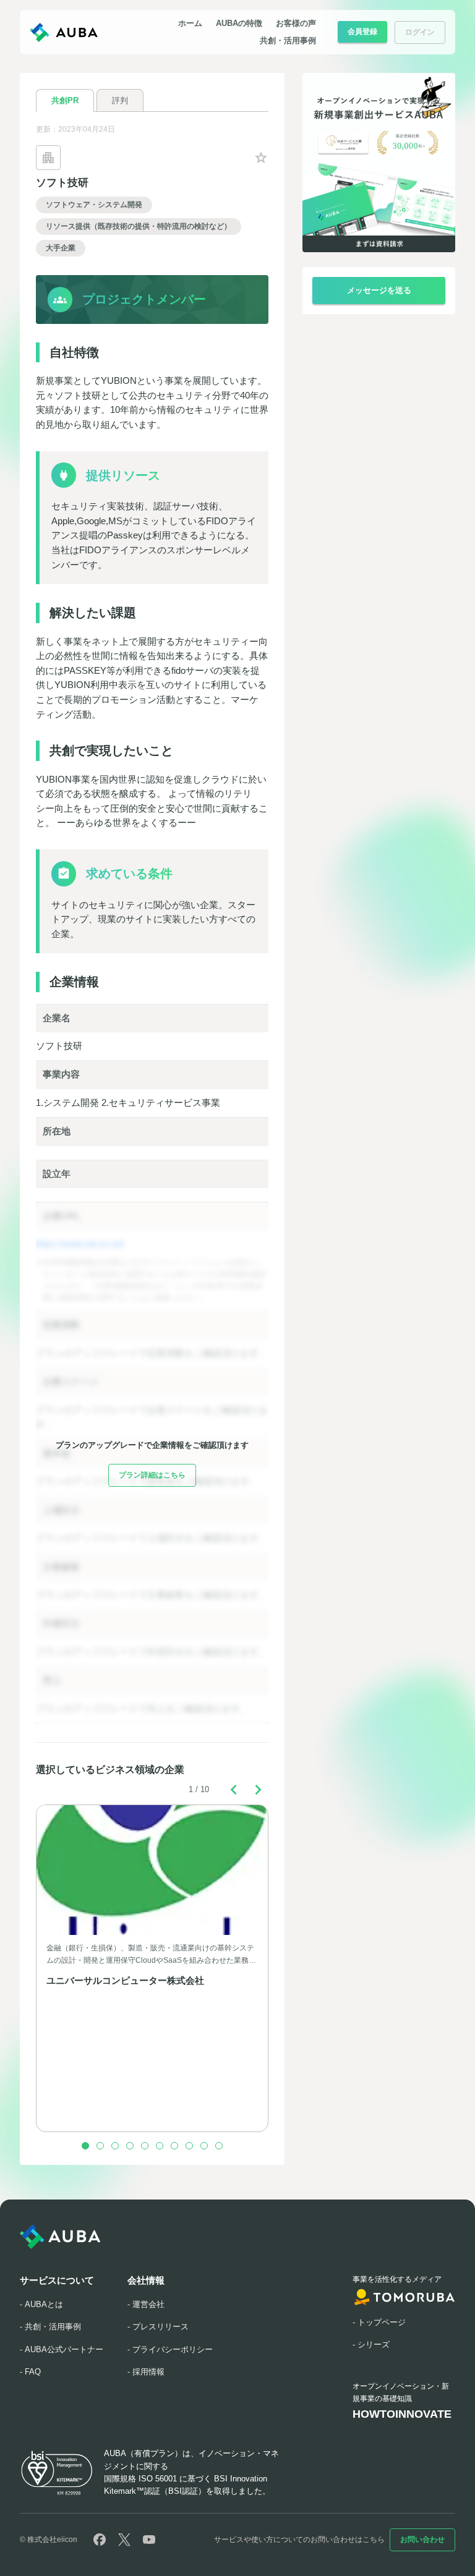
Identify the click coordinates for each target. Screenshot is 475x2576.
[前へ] (234, 1790)
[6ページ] (160, 2146)
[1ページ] (85, 2146)
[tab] (65, 100)
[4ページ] (130, 2146)
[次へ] (259, 1790)
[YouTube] (149, 2540)
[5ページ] (145, 2146)
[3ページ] (115, 2146)
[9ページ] (204, 2146)
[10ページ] (219, 2146)
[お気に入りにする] (261, 158)
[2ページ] (100, 2146)
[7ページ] (174, 2146)
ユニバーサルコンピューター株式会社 (125, 1981)
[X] (124, 2540)
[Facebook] (100, 2540)
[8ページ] (189, 2146)
